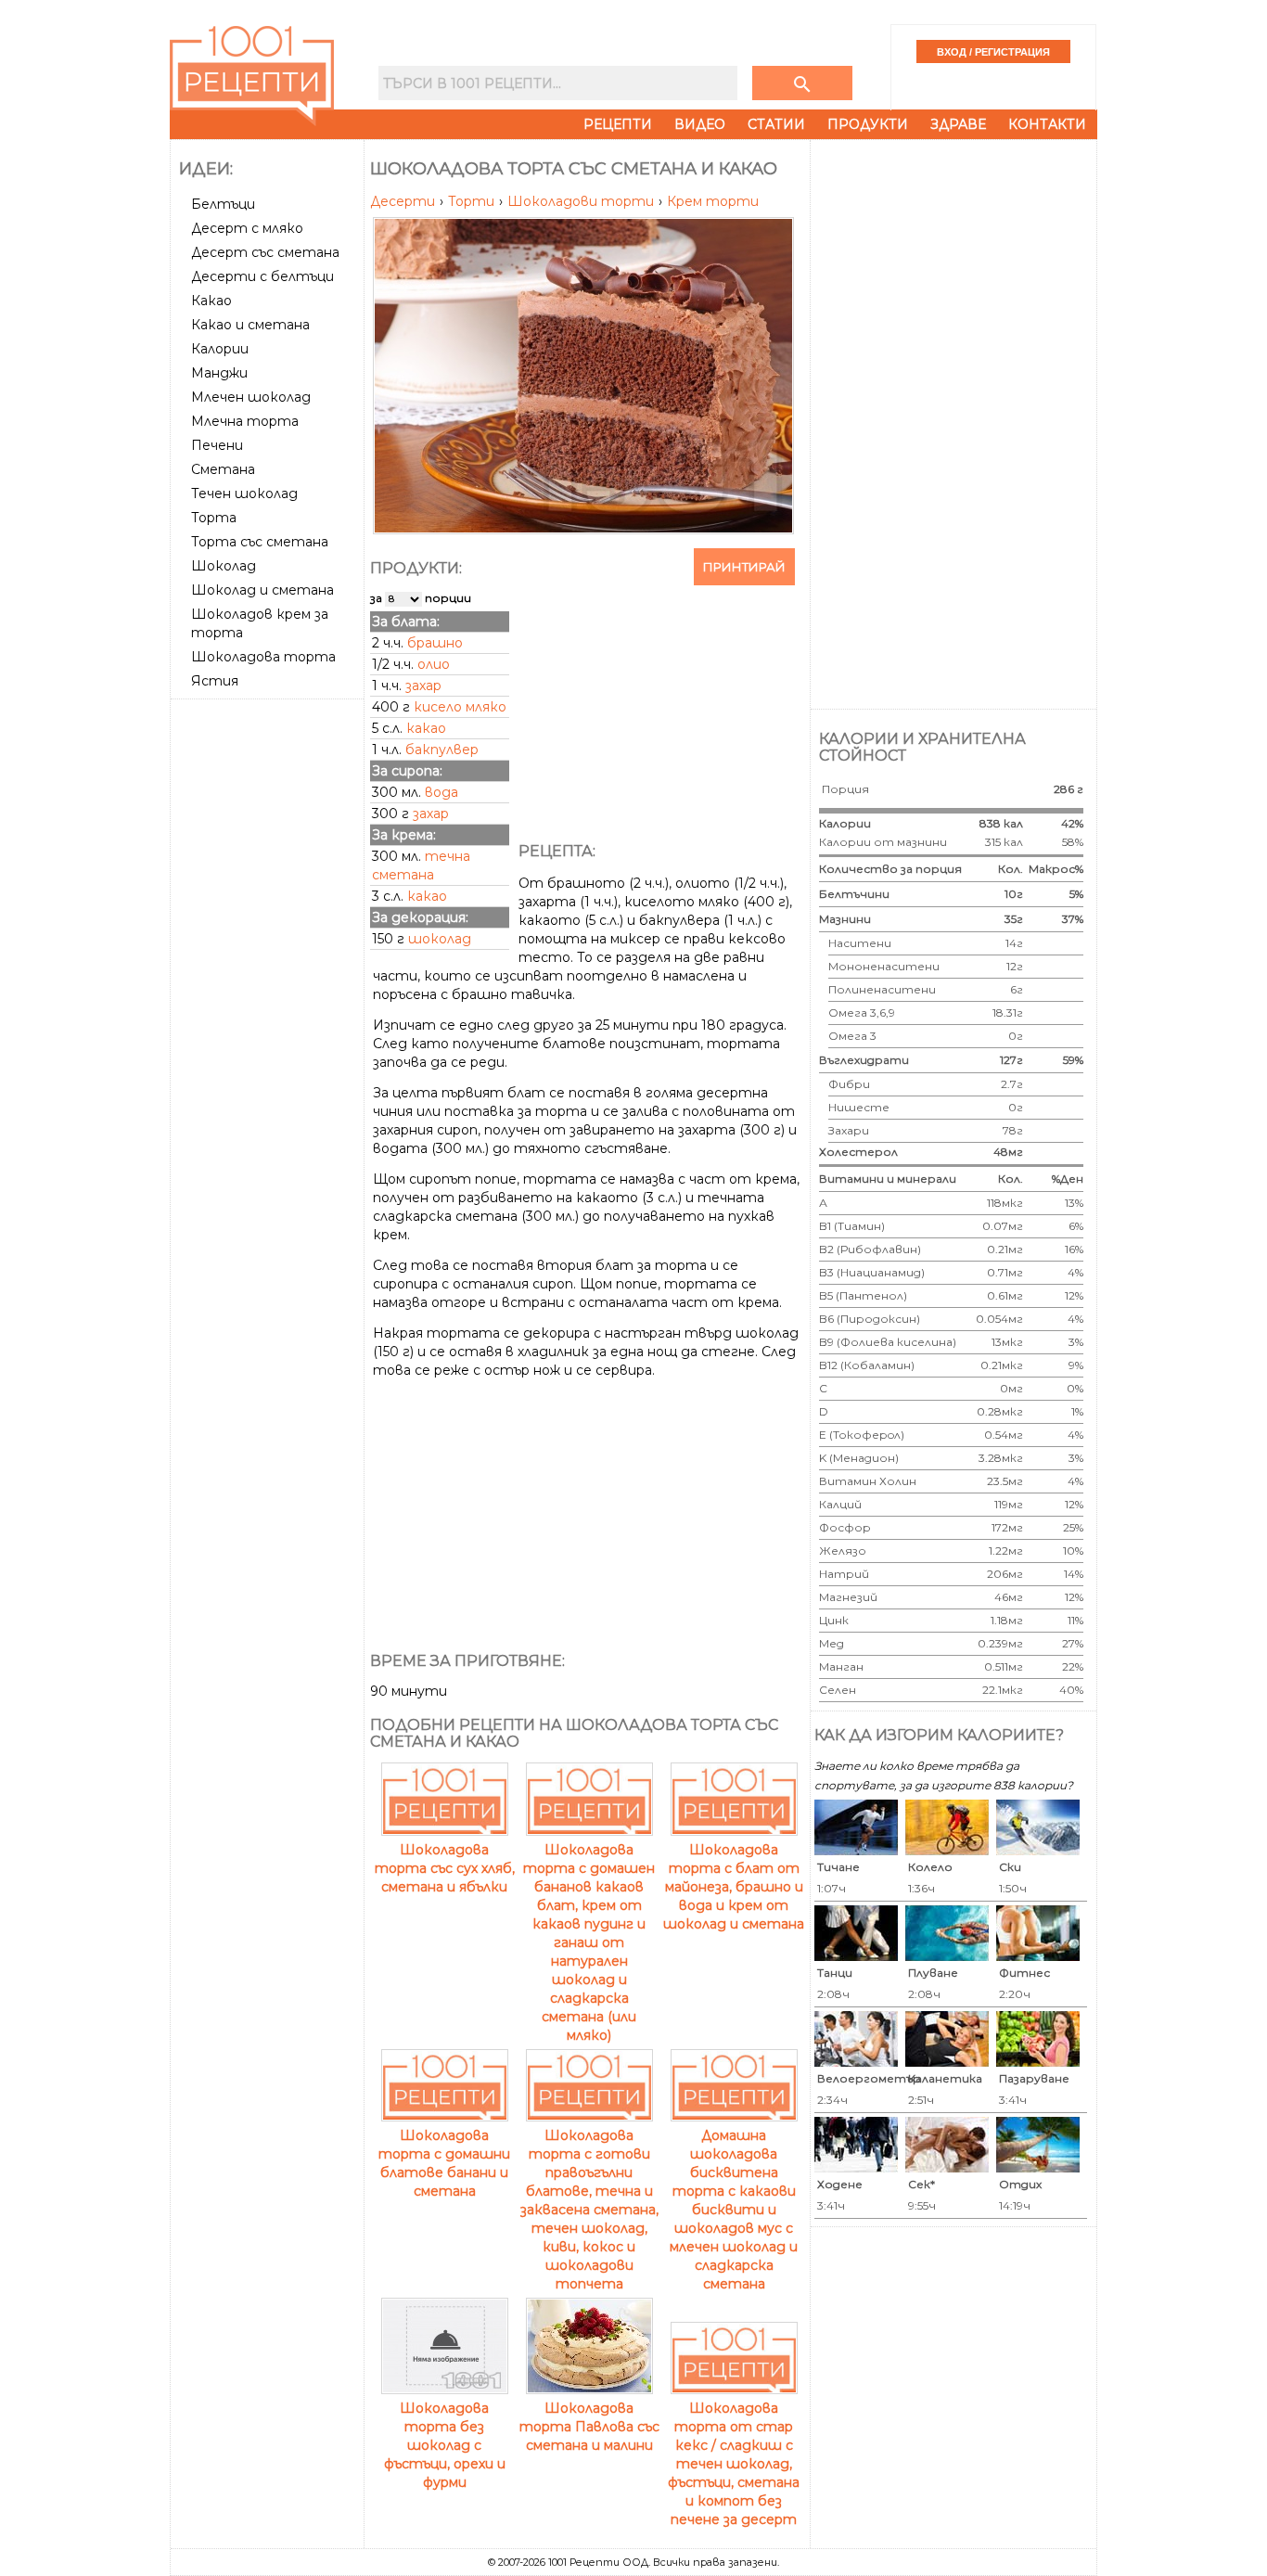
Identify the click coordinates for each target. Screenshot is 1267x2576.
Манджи (219, 373)
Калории (220, 349)
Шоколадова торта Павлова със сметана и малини (589, 2427)
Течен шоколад (244, 493)
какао (426, 728)
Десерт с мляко (247, 228)
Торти (473, 201)
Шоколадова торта (263, 657)
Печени (217, 445)
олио (434, 664)
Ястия (215, 681)
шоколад (440, 939)
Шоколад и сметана (262, 590)
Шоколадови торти (582, 201)
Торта (214, 518)
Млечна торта (245, 421)
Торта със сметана (260, 542)
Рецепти (618, 124)
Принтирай (744, 567)
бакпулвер (442, 750)
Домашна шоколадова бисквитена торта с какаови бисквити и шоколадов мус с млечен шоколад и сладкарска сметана (734, 2210)
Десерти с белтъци (262, 276)
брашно (435, 643)
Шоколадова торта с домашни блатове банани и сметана (444, 2163)
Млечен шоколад (251, 397)
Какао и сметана (250, 325)
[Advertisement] (269, 984)
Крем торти (713, 201)
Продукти (868, 124)
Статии (776, 124)
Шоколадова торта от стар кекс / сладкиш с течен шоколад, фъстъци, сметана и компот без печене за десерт (734, 2464)
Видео (700, 124)
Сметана (223, 469)
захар (423, 686)
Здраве (958, 124)
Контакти (1047, 124)
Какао (211, 301)
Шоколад (224, 566)
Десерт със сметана (265, 252)
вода (442, 792)
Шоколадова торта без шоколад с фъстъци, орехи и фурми (445, 2445)
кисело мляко (460, 707)
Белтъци (223, 204)
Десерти (404, 201)
